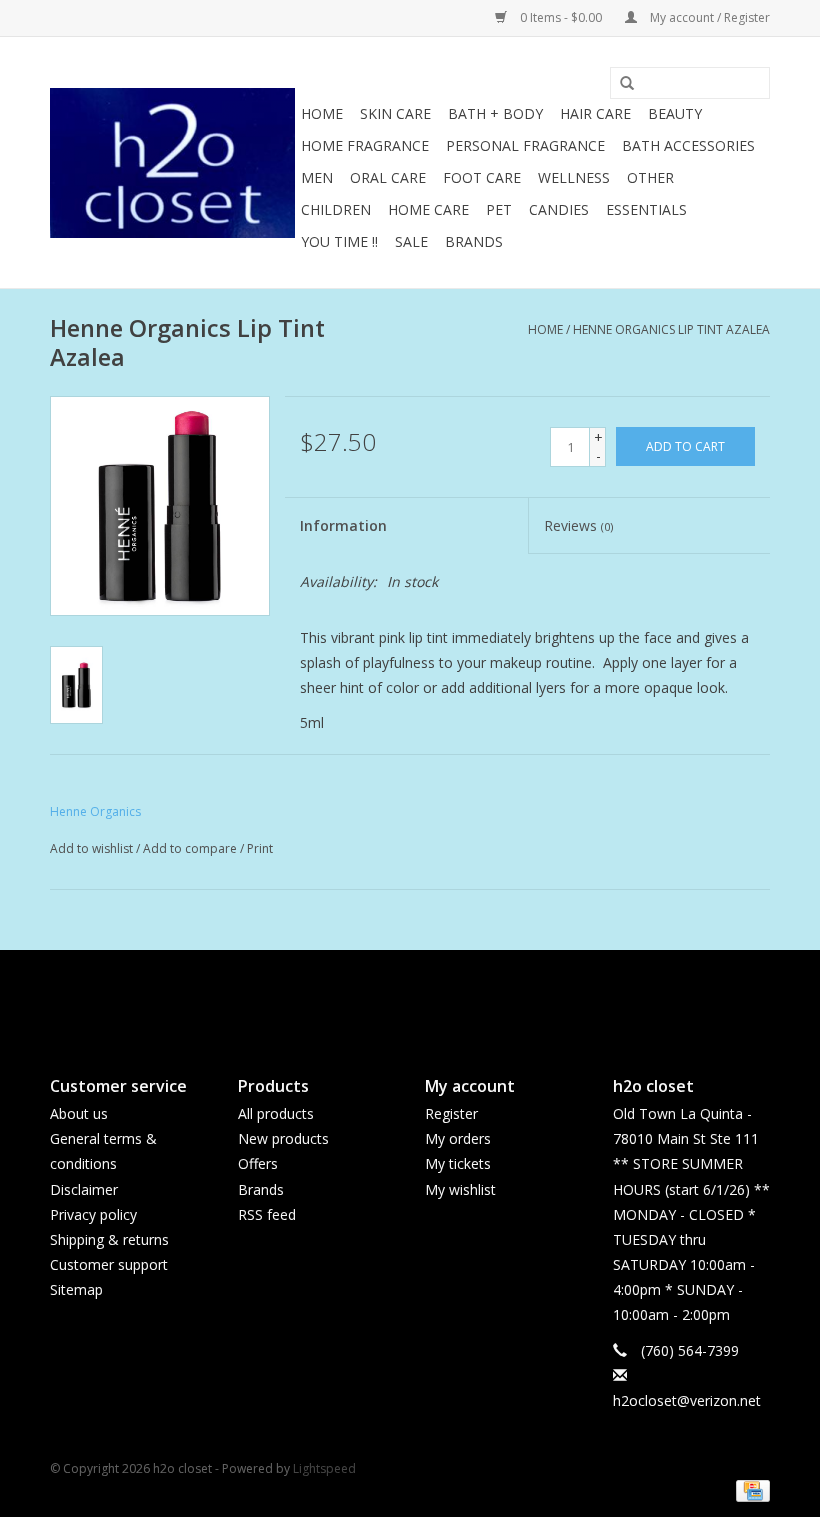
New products (283, 1138)
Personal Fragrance (525, 145)
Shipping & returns (109, 1239)
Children (336, 209)
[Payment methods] (749, 1489)
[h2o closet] (172, 163)
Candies (559, 209)
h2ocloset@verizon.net (687, 1400)
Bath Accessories (688, 145)
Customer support (109, 1264)
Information (343, 525)
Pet (499, 209)
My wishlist (460, 1189)
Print (260, 848)
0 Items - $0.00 (561, 17)
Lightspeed (324, 1468)
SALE (411, 241)
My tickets (458, 1163)
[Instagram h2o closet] (428, 996)
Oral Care (388, 177)
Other (650, 177)
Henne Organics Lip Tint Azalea (671, 329)
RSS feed (267, 1214)
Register (451, 1113)
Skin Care (395, 113)
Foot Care (482, 177)
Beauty (675, 113)
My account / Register (708, 17)
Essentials (646, 209)
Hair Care (595, 113)
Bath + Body (495, 113)
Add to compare (191, 848)
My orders (458, 1138)
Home (322, 113)
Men (317, 177)
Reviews (578, 525)
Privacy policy (93, 1214)
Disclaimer (84, 1189)
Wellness (574, 177)
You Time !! (339, 241)
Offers (258, 1163)
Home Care (428, 209)
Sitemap (76, 1289)
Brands (474, 241)
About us (79, 1113)
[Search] (620, 84)
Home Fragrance (365, 145)
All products (276, 1113)
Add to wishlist (91, 848)
